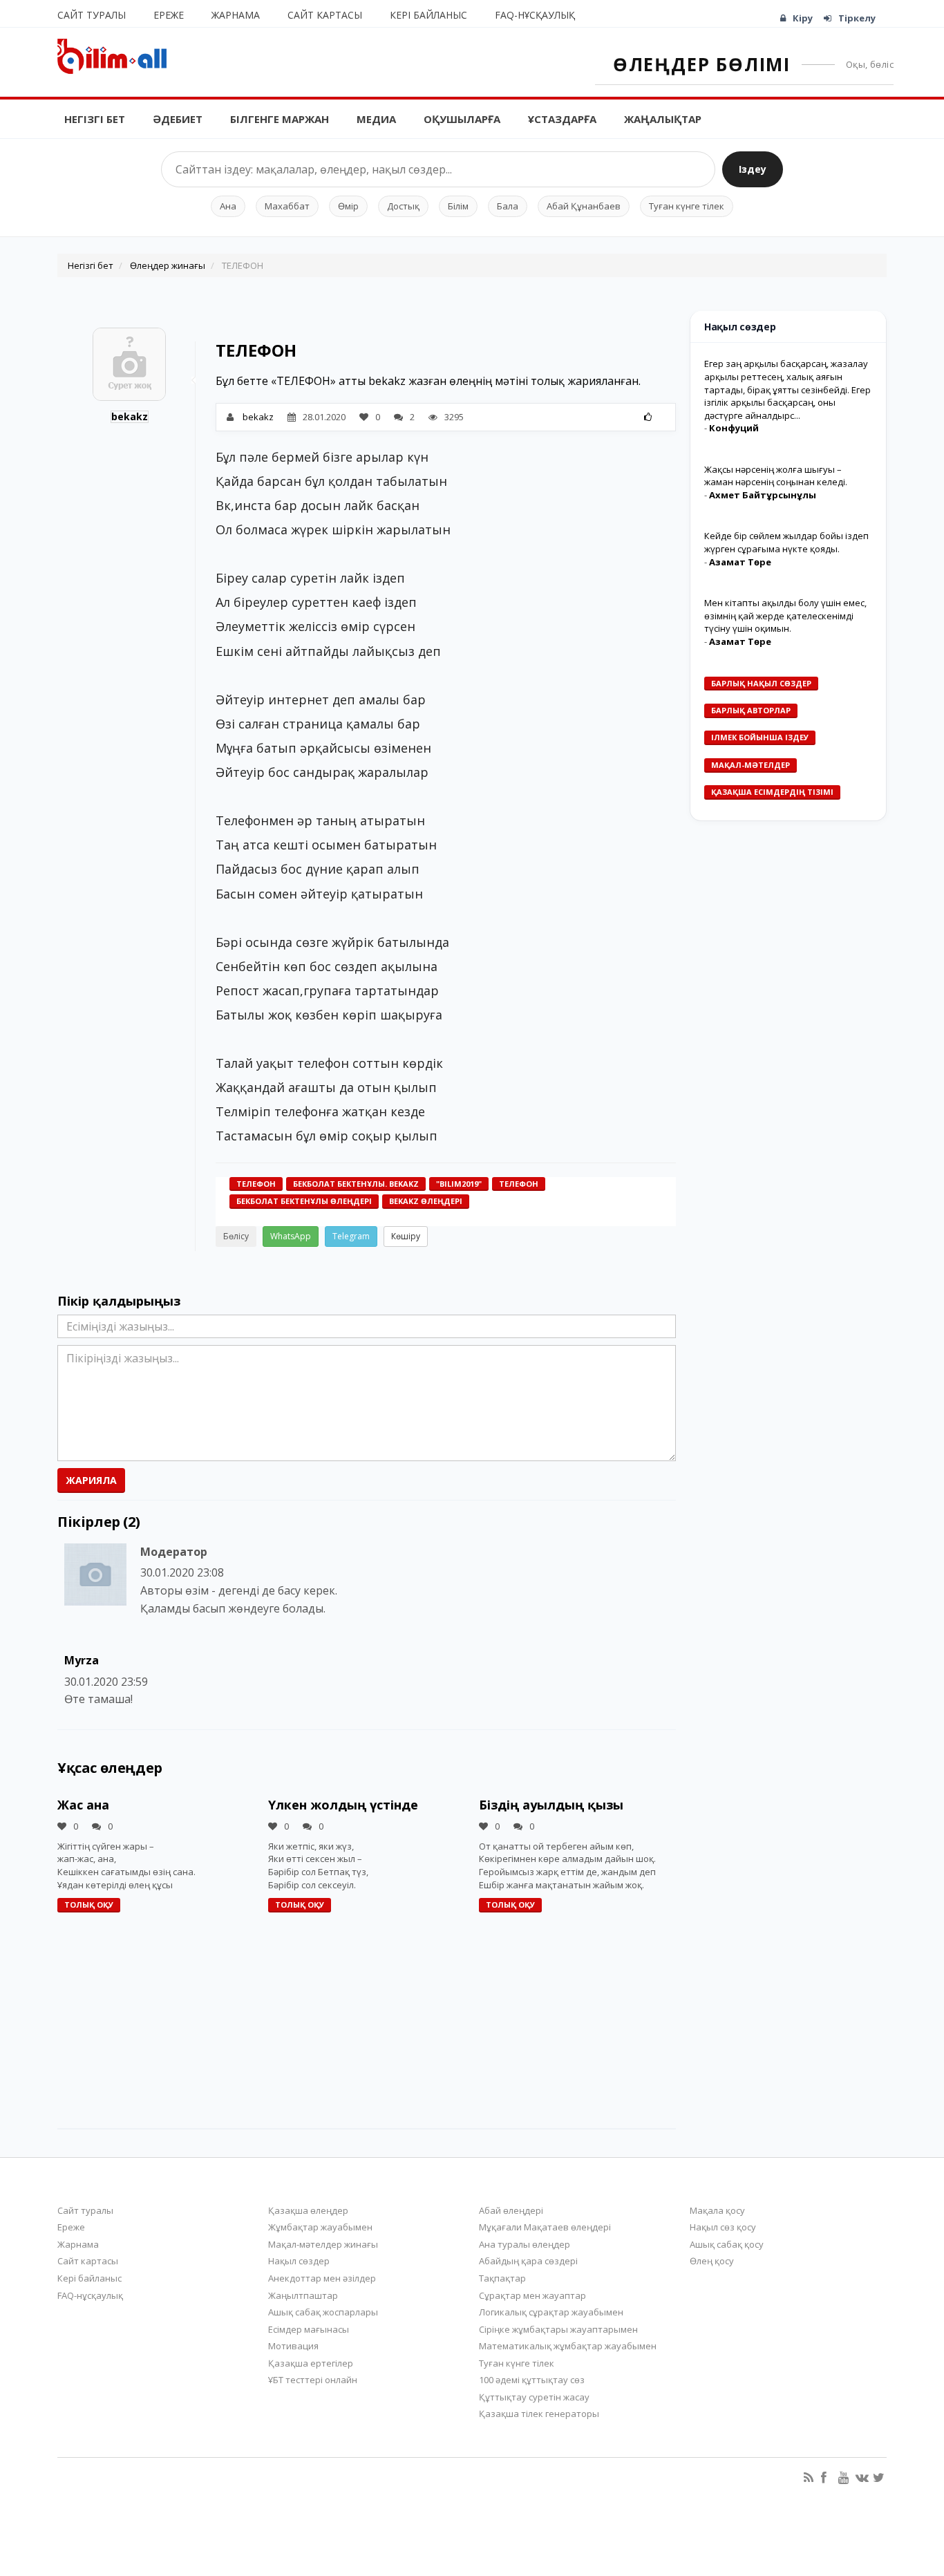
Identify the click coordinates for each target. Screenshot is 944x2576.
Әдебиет (178, 119)
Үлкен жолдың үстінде (343, 1805)
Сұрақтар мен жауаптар (532, 2295)
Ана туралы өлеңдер (525, 2244)
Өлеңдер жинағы (168, 265)
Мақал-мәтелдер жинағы (323, 2244)
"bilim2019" (459, 1184)
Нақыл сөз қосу (723, 2227)
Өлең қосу (712, 2261)
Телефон (256, 1184)
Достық (403, 206)
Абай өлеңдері (511, 2210)
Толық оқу (89, 1905)
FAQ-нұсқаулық (535, 15)
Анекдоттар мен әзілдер (322, 2278)
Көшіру (406, 1236)
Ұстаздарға (562, 119)
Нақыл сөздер (299, 2261)
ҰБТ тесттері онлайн (313, 2380)
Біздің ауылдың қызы (551, 1805)
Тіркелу (857, 18)
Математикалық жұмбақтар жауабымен (568, 2346)
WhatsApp (291, 1236)
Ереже (169, 15)
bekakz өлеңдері (426, 1201)
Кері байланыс (428, 15)
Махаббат (287, 206)
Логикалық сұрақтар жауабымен (551, 2312)
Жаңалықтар (663, 119)
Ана (228, 206)
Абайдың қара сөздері (528, 2261)
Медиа (376, 119)
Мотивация (293, 2346)
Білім (458, 206)
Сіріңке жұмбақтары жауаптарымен (558, 2329)
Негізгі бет (95, 119)
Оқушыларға (462, 119)
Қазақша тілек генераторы (539, 2414)
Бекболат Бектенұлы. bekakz (356, 1184)
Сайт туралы (92, 15)
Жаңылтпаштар (303, 2295)
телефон (519, 1184)
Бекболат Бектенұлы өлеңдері (304, 1201)
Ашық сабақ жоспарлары (323, 2312)
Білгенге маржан (280, 119)
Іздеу (753, 169)
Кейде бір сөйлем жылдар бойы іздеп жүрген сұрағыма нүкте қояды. (786, 542)
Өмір (348, 206)
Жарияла (91, 1480)
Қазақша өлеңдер (308, 2210)
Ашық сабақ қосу (727, 2244)
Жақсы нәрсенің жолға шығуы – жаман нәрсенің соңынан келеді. (776, 475)
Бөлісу (236, 1236)
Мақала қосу (717, 2210)
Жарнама (236, 15)
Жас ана (83, 1805)
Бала (508, 206)
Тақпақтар (502, 2278)
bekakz (130, 416)
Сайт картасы (325, 15)
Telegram (351, 1236)
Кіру (803, 18)
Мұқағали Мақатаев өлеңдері (545, 2227)
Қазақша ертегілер (311, 2363)
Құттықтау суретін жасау (534, 2397)
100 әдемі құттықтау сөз (532, 2380)
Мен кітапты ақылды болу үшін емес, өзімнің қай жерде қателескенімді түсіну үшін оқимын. (785, 615)
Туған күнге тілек (687, 206)
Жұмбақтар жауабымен (320, 2227)
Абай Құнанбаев (584, 206)
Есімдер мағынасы (309, 2329)
